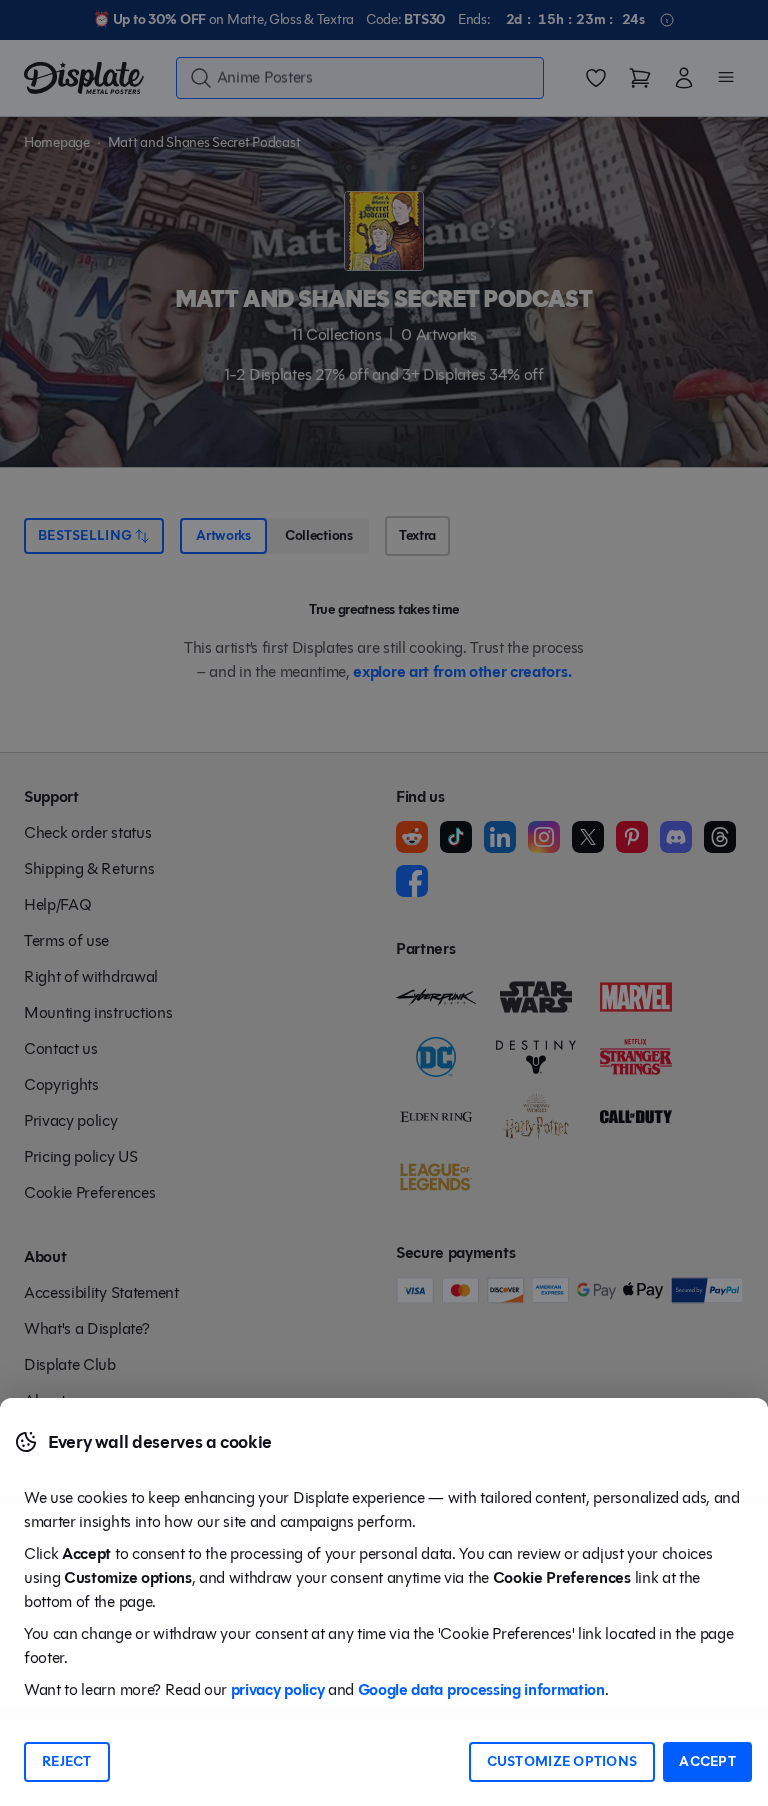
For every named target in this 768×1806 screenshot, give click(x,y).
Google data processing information (481, 1689)
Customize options (562, 1761)
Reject (67, 1761)
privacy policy (278, 1689)
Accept (707, 1761)
